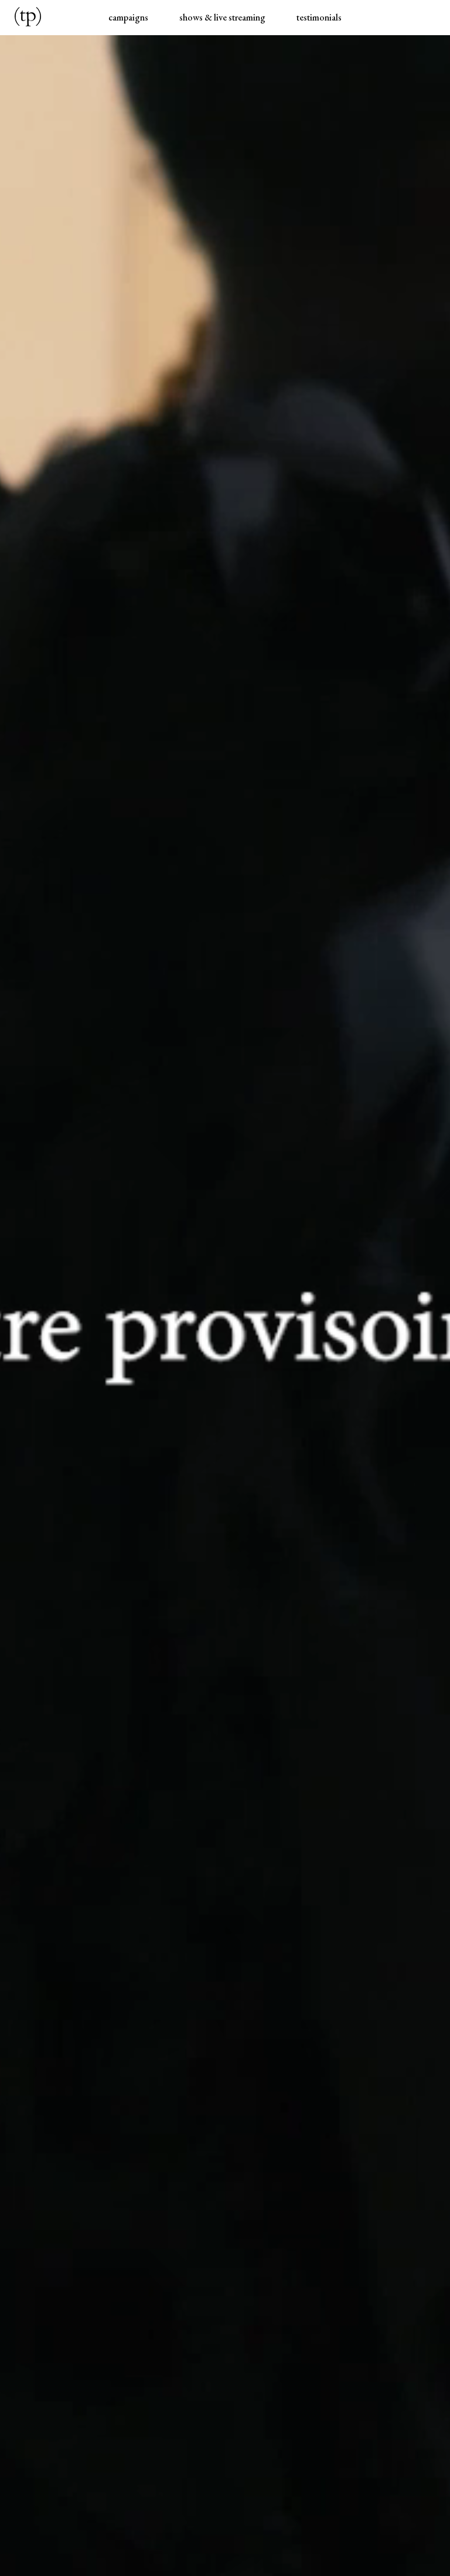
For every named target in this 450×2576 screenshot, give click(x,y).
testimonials (319, 17)
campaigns (128, 17)
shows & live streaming (222, 17)
